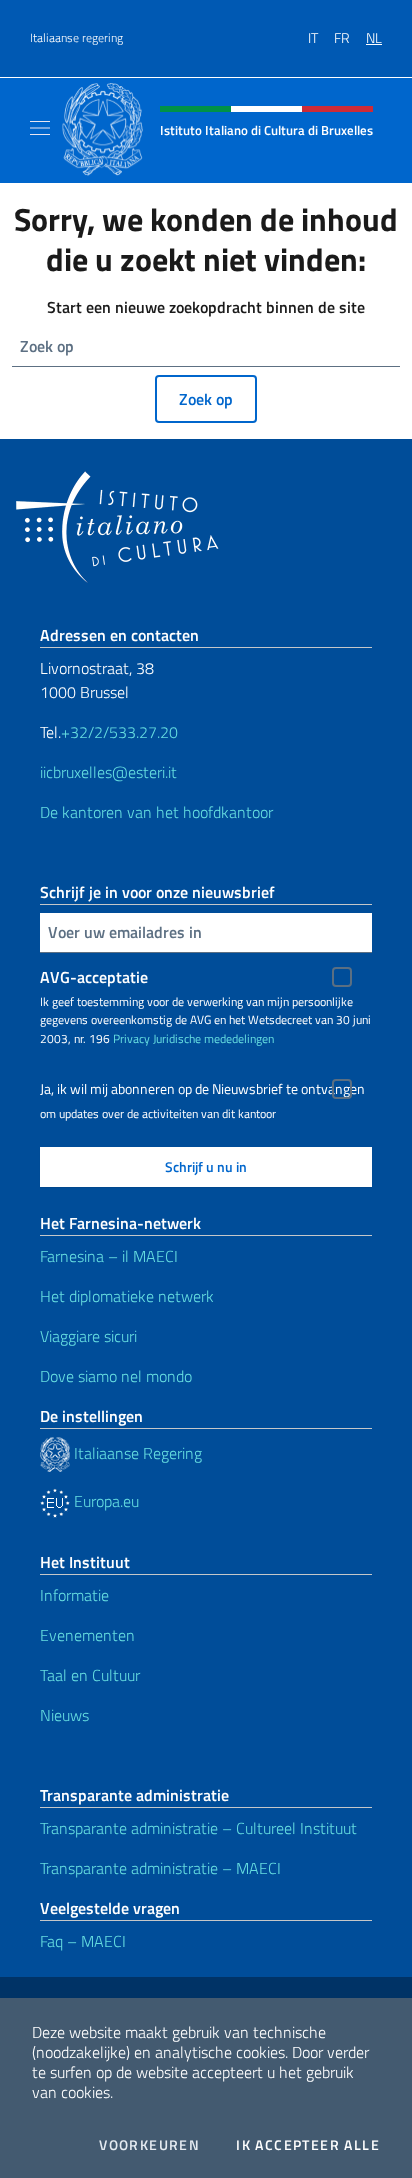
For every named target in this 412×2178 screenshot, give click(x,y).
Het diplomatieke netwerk (127, 1296)
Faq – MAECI (83, 1941)
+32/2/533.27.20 (119, 732)
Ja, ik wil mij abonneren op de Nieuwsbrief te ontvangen (202, 1089)
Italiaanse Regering (136, 1453)
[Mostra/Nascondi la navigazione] (40, 128)
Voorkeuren (149, 2145)
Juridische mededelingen (213, 1038)
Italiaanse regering (76, 38)
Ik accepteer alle (308, 2145)
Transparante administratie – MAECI (160, 1868)
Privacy (131, 1038)
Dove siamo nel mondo (116, 1376)
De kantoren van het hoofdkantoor (156, 812)
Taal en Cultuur (90, 1675)
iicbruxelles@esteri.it (108, 772)
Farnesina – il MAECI (109, 1256)
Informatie (74, 1595)
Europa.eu (104, 1501)
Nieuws (64, 1715)
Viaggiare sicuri (88, 1336)
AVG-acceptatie (94, 977)
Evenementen (87, 1635)
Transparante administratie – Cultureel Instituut (198, 1828)
